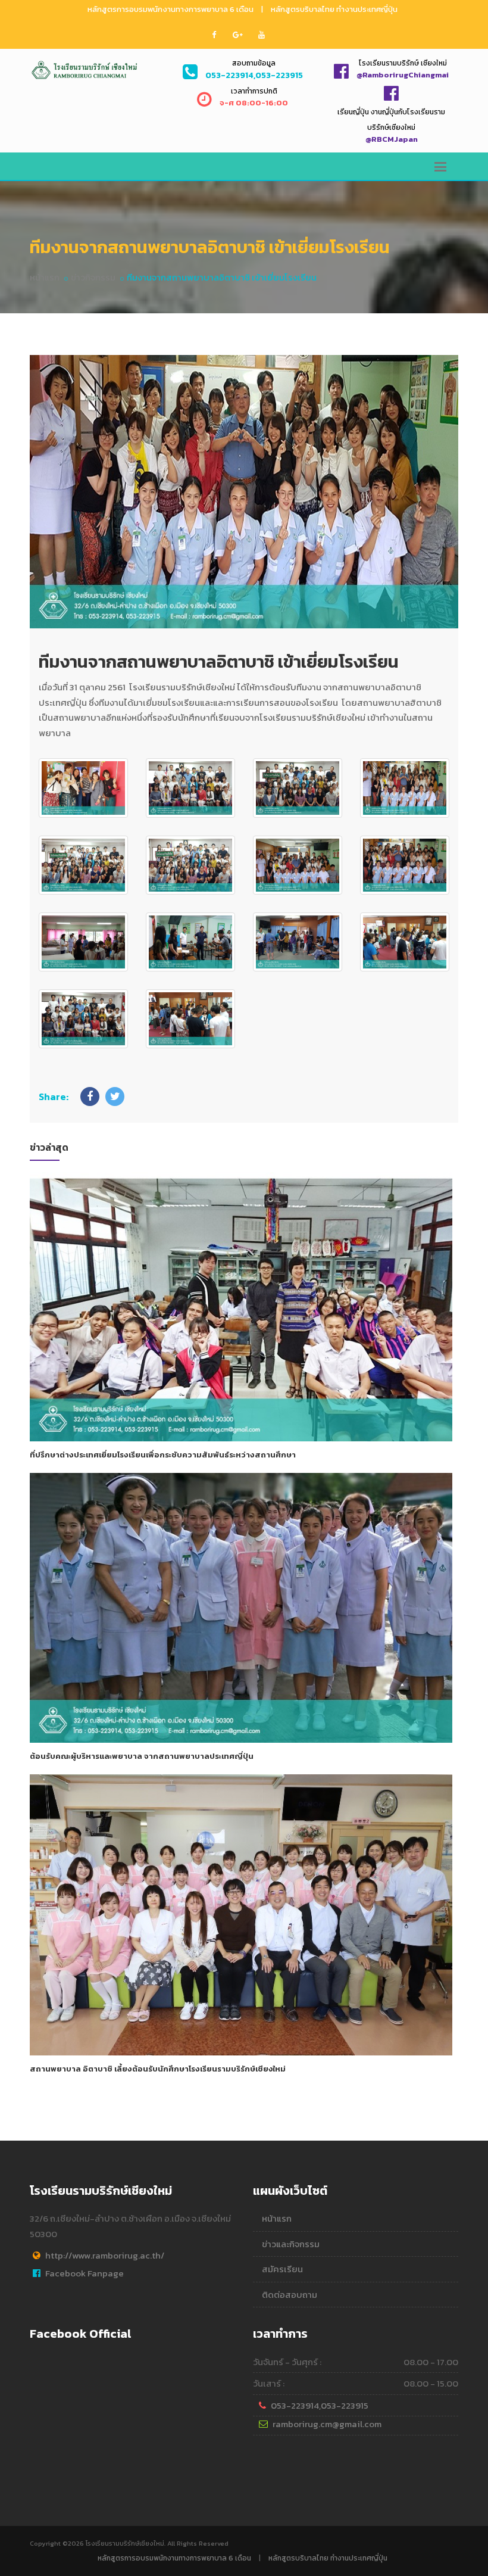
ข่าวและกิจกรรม (291, 2244)
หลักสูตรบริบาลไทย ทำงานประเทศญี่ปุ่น (334, 9)
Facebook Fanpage (85, 2273)
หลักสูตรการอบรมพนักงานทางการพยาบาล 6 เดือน (171, 9)
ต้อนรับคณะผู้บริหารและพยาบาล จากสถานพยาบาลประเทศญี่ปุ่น (142, 1756)
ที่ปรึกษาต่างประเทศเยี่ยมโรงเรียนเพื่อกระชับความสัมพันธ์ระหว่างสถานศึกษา (163, 1455)
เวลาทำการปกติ (254, 91)
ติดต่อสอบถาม (290, 2295)
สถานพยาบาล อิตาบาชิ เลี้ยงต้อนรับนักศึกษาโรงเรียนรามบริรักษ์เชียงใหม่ (158, 2069)
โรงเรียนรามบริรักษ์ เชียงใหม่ (403, 63)
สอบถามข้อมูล (254, 63)
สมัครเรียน (282, 2269)
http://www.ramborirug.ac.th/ (105, 2255)
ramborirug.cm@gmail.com (327, 2424)
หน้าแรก (45, 277)
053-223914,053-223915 (320, 2405)
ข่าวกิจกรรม (93, 277)
